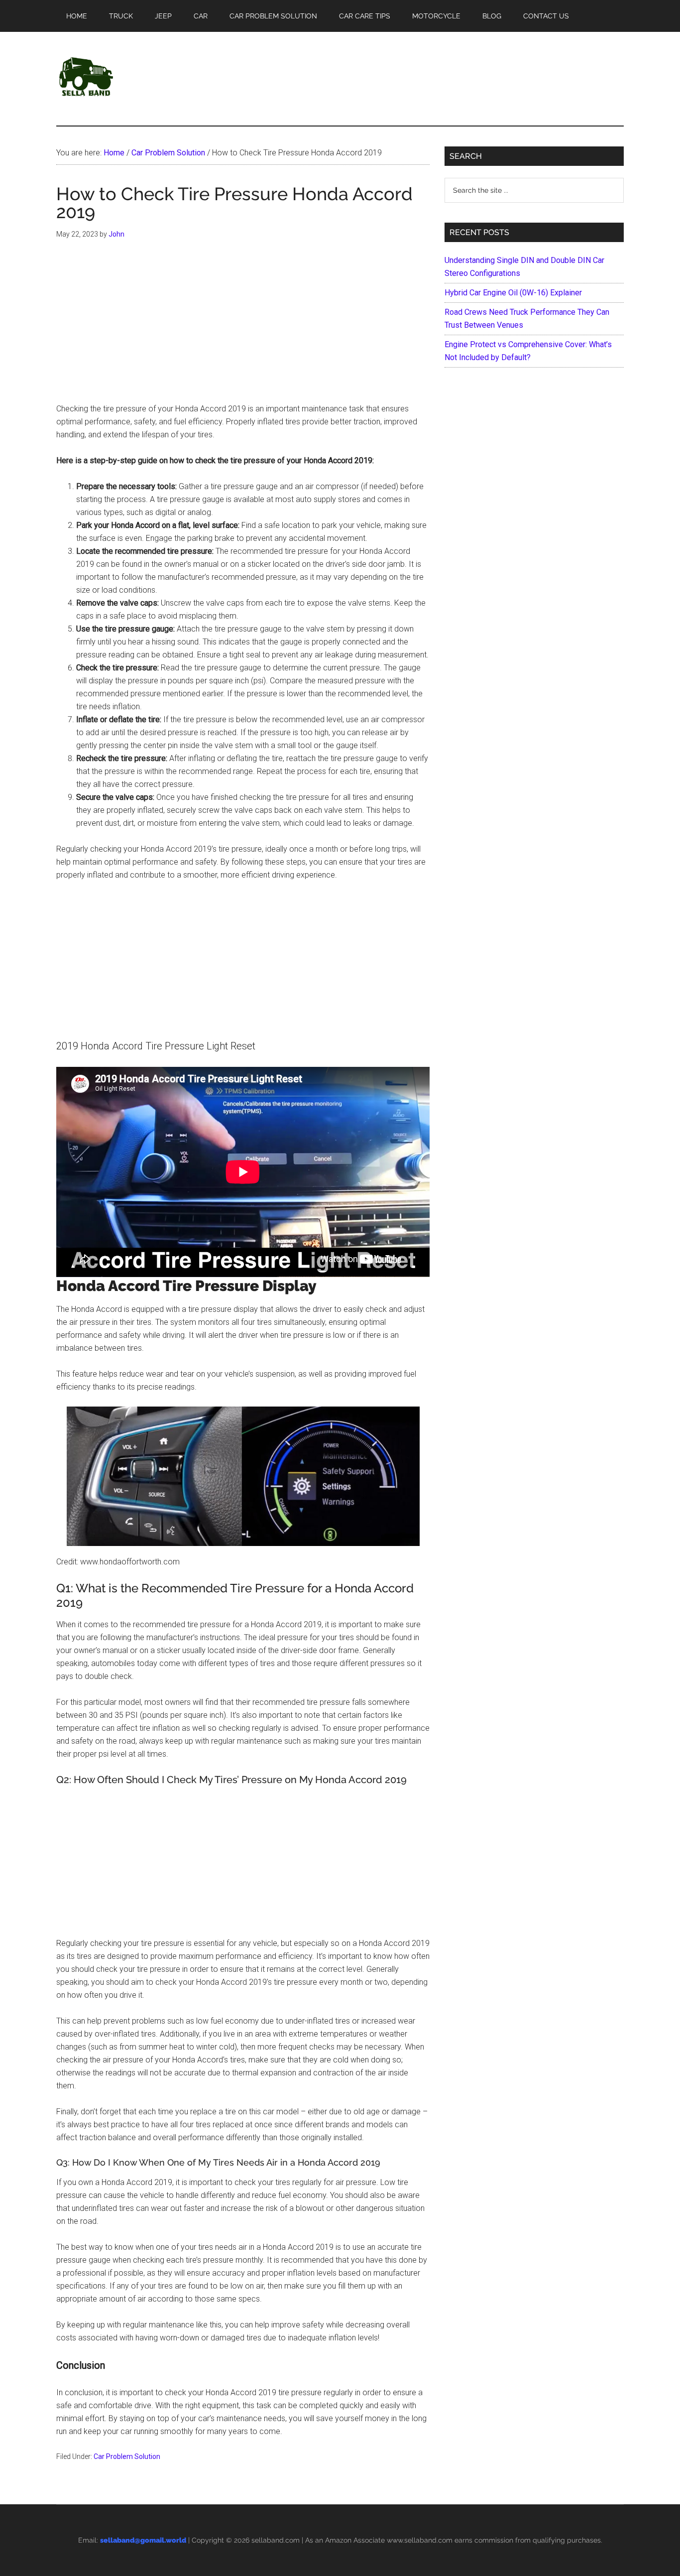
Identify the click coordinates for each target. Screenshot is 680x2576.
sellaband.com (276, 2540)
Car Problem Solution (127, 2456)
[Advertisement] (243, 329)
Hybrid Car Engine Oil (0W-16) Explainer (513, 293)
